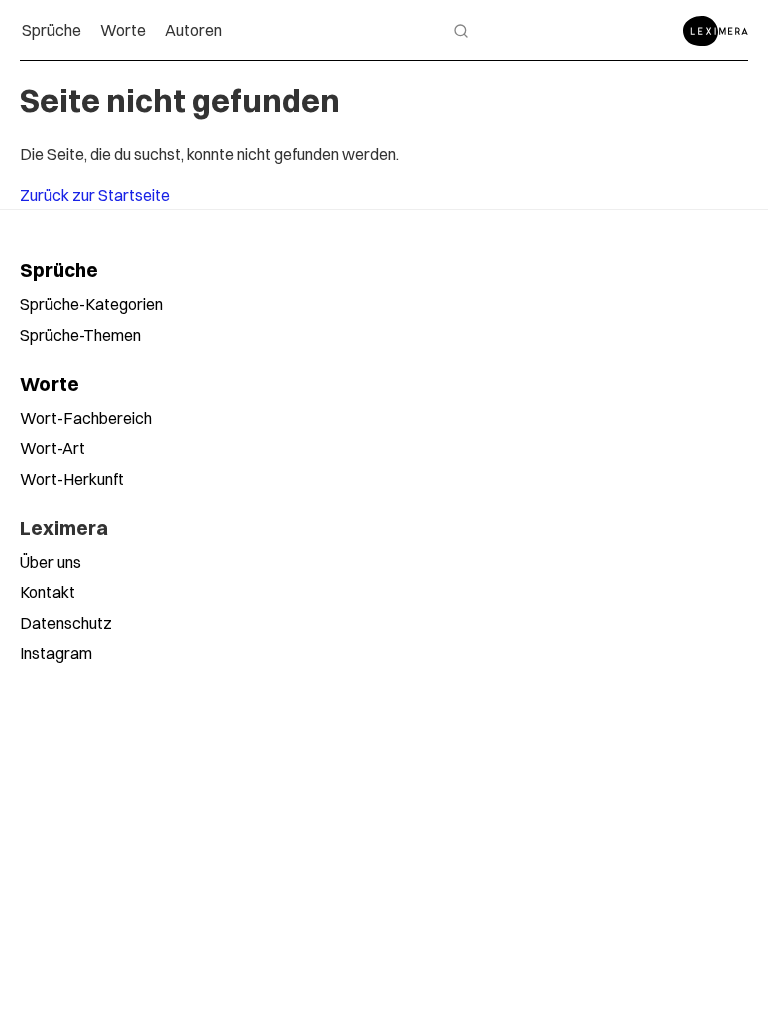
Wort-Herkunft (72, 479)
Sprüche (59, 270)
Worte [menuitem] (123, 30)
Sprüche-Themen (80, 335)
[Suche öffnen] (461, 31)
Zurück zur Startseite (95, 195)
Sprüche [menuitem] (51, 30)
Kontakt (47, 592)
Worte (49, 384)
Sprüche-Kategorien (91, 304)
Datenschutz (66, 623)
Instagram (56, 653)
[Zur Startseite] (715, 31)
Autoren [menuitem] (193, 30)
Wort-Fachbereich (86, 418)
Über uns (50, 562)
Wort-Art (52, 448)
